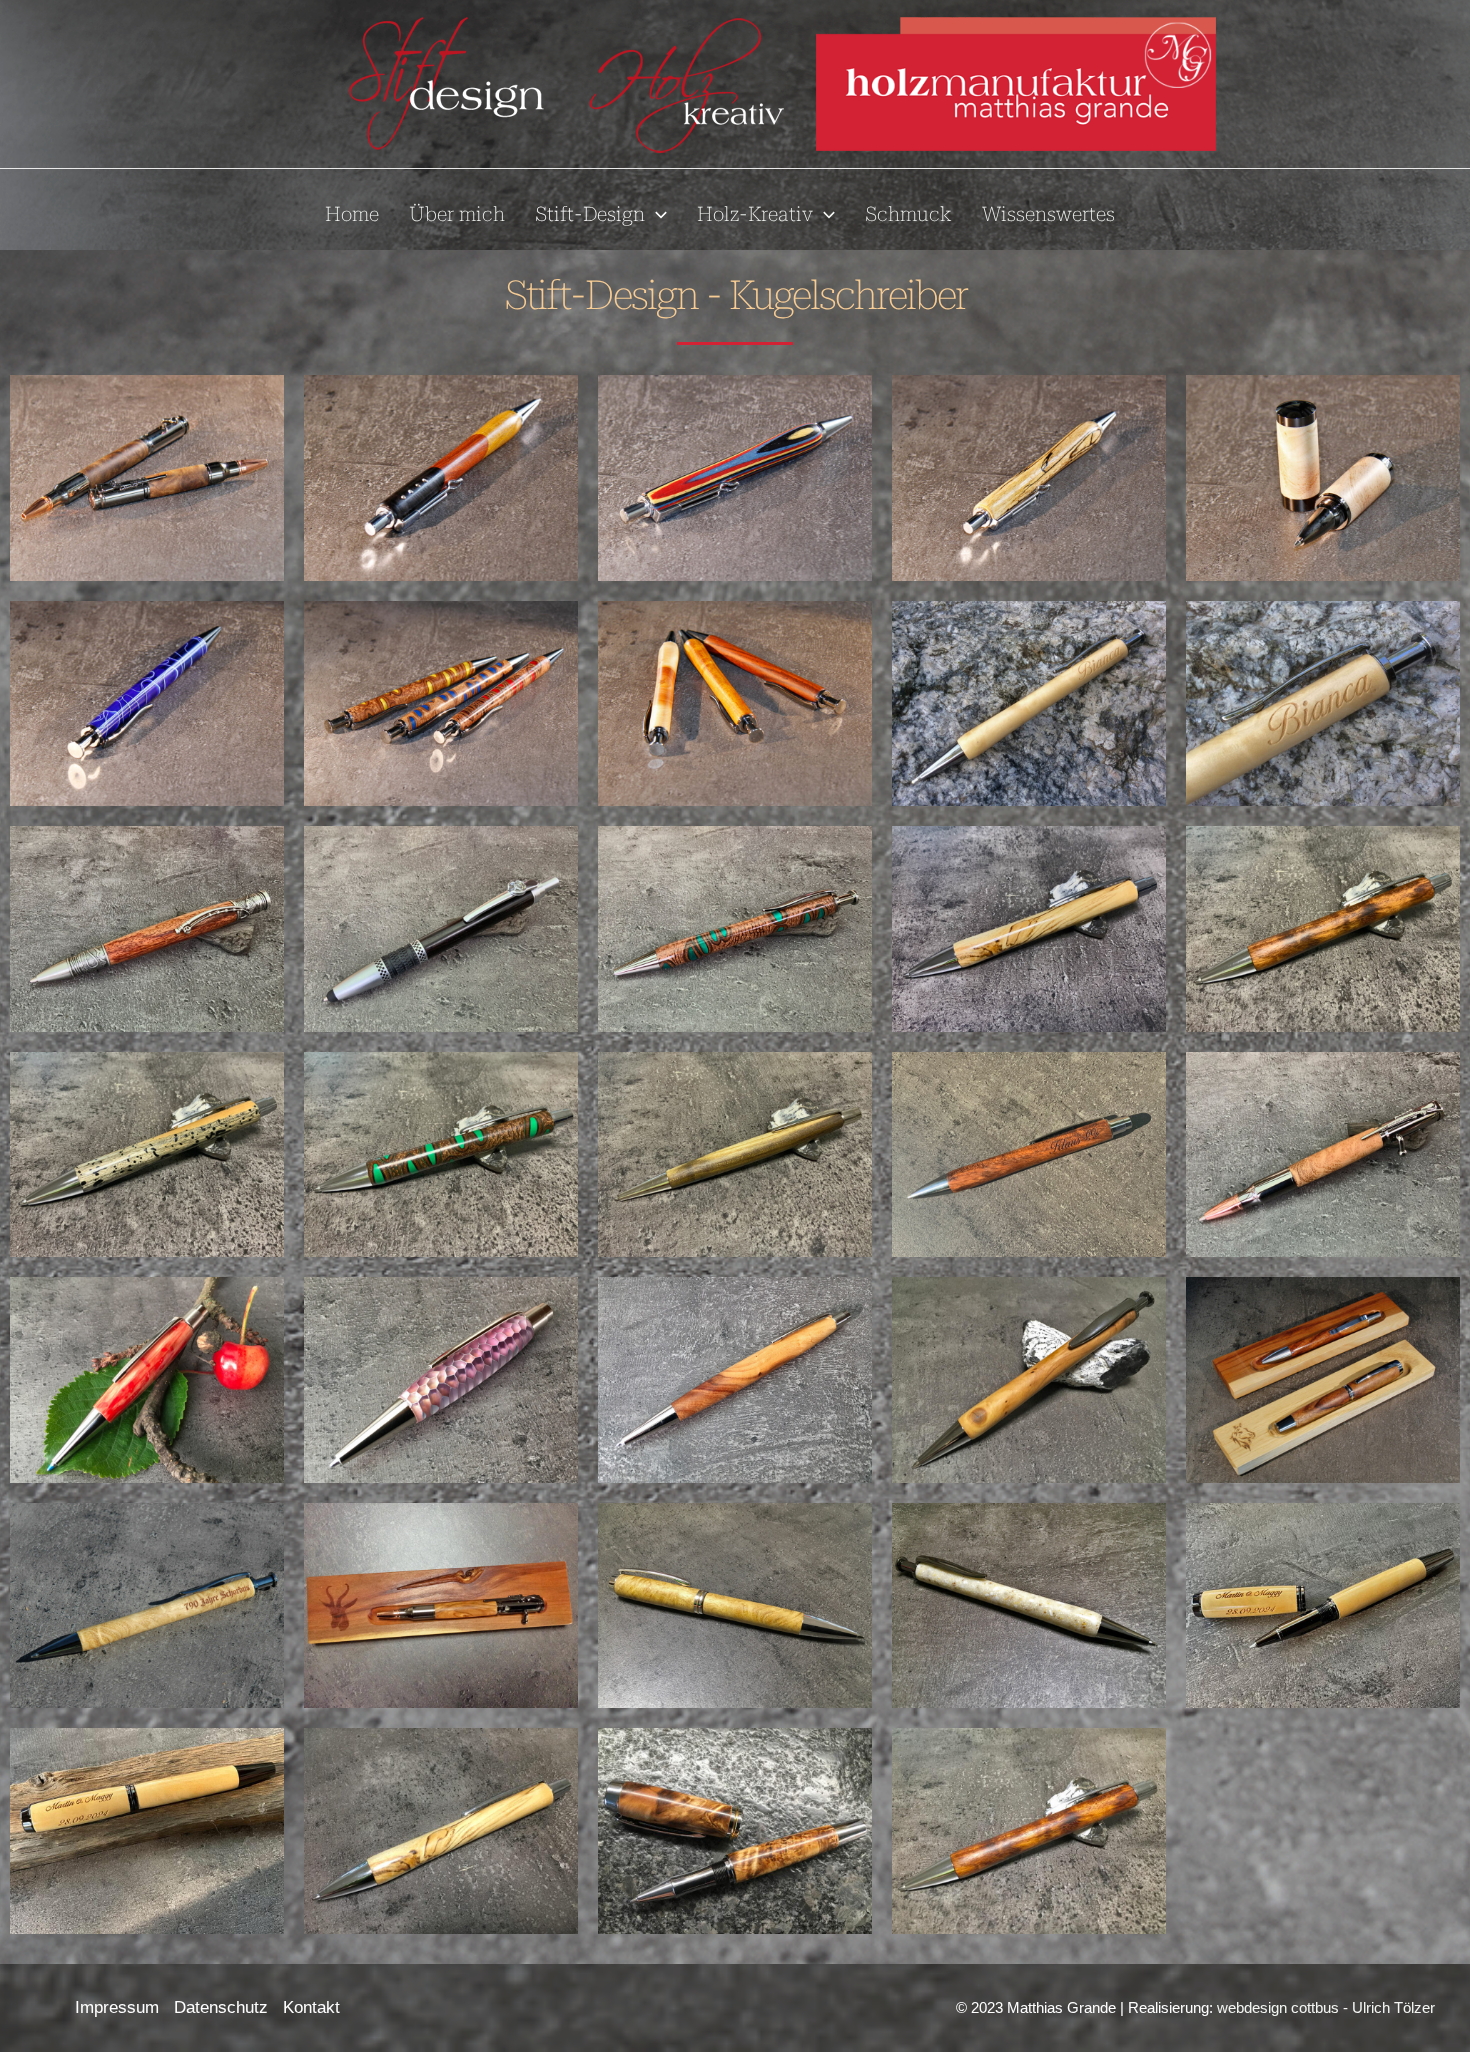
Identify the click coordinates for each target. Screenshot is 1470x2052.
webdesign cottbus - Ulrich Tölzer (1326, 2007)
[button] (656, 214)
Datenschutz (221, 2007)
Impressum (117, 2007)
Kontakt (311, 2007)
